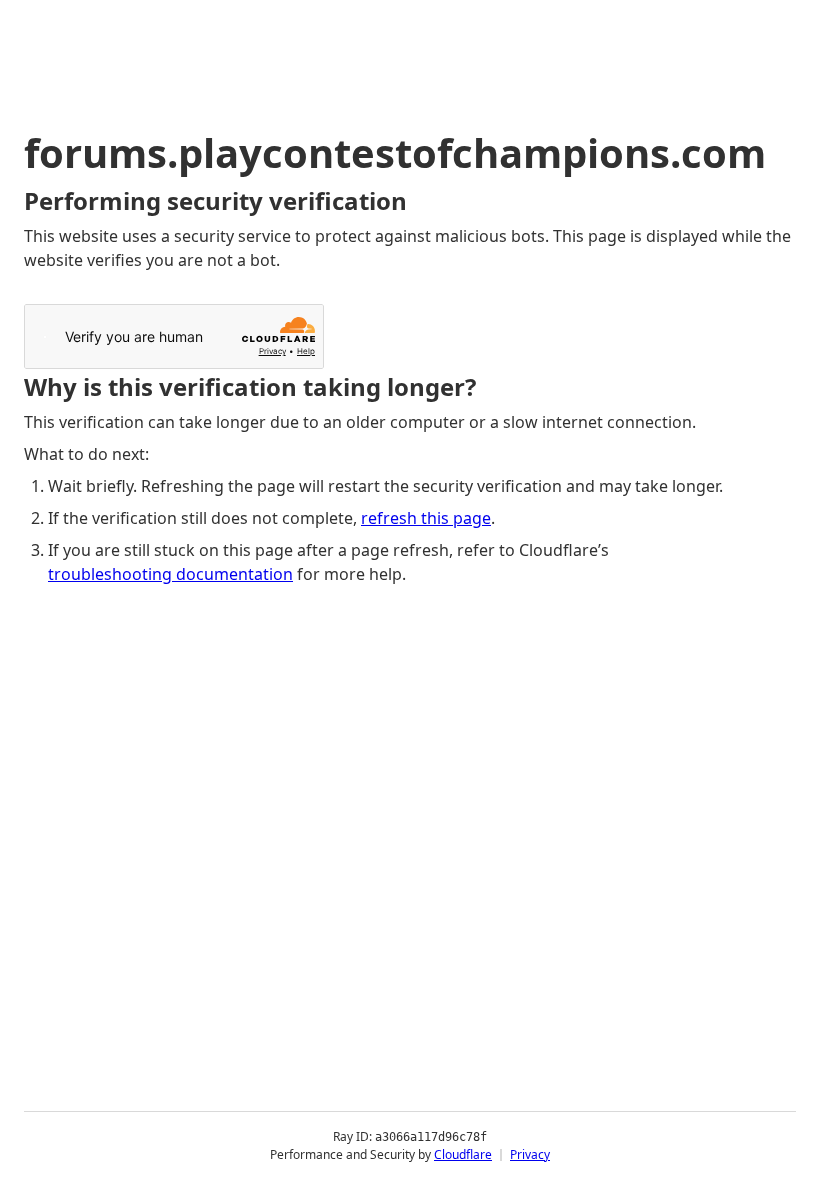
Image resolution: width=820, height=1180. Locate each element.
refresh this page (426, 518)
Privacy (530, 1154)
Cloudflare (463, 1154)
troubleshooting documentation (170, 574)
